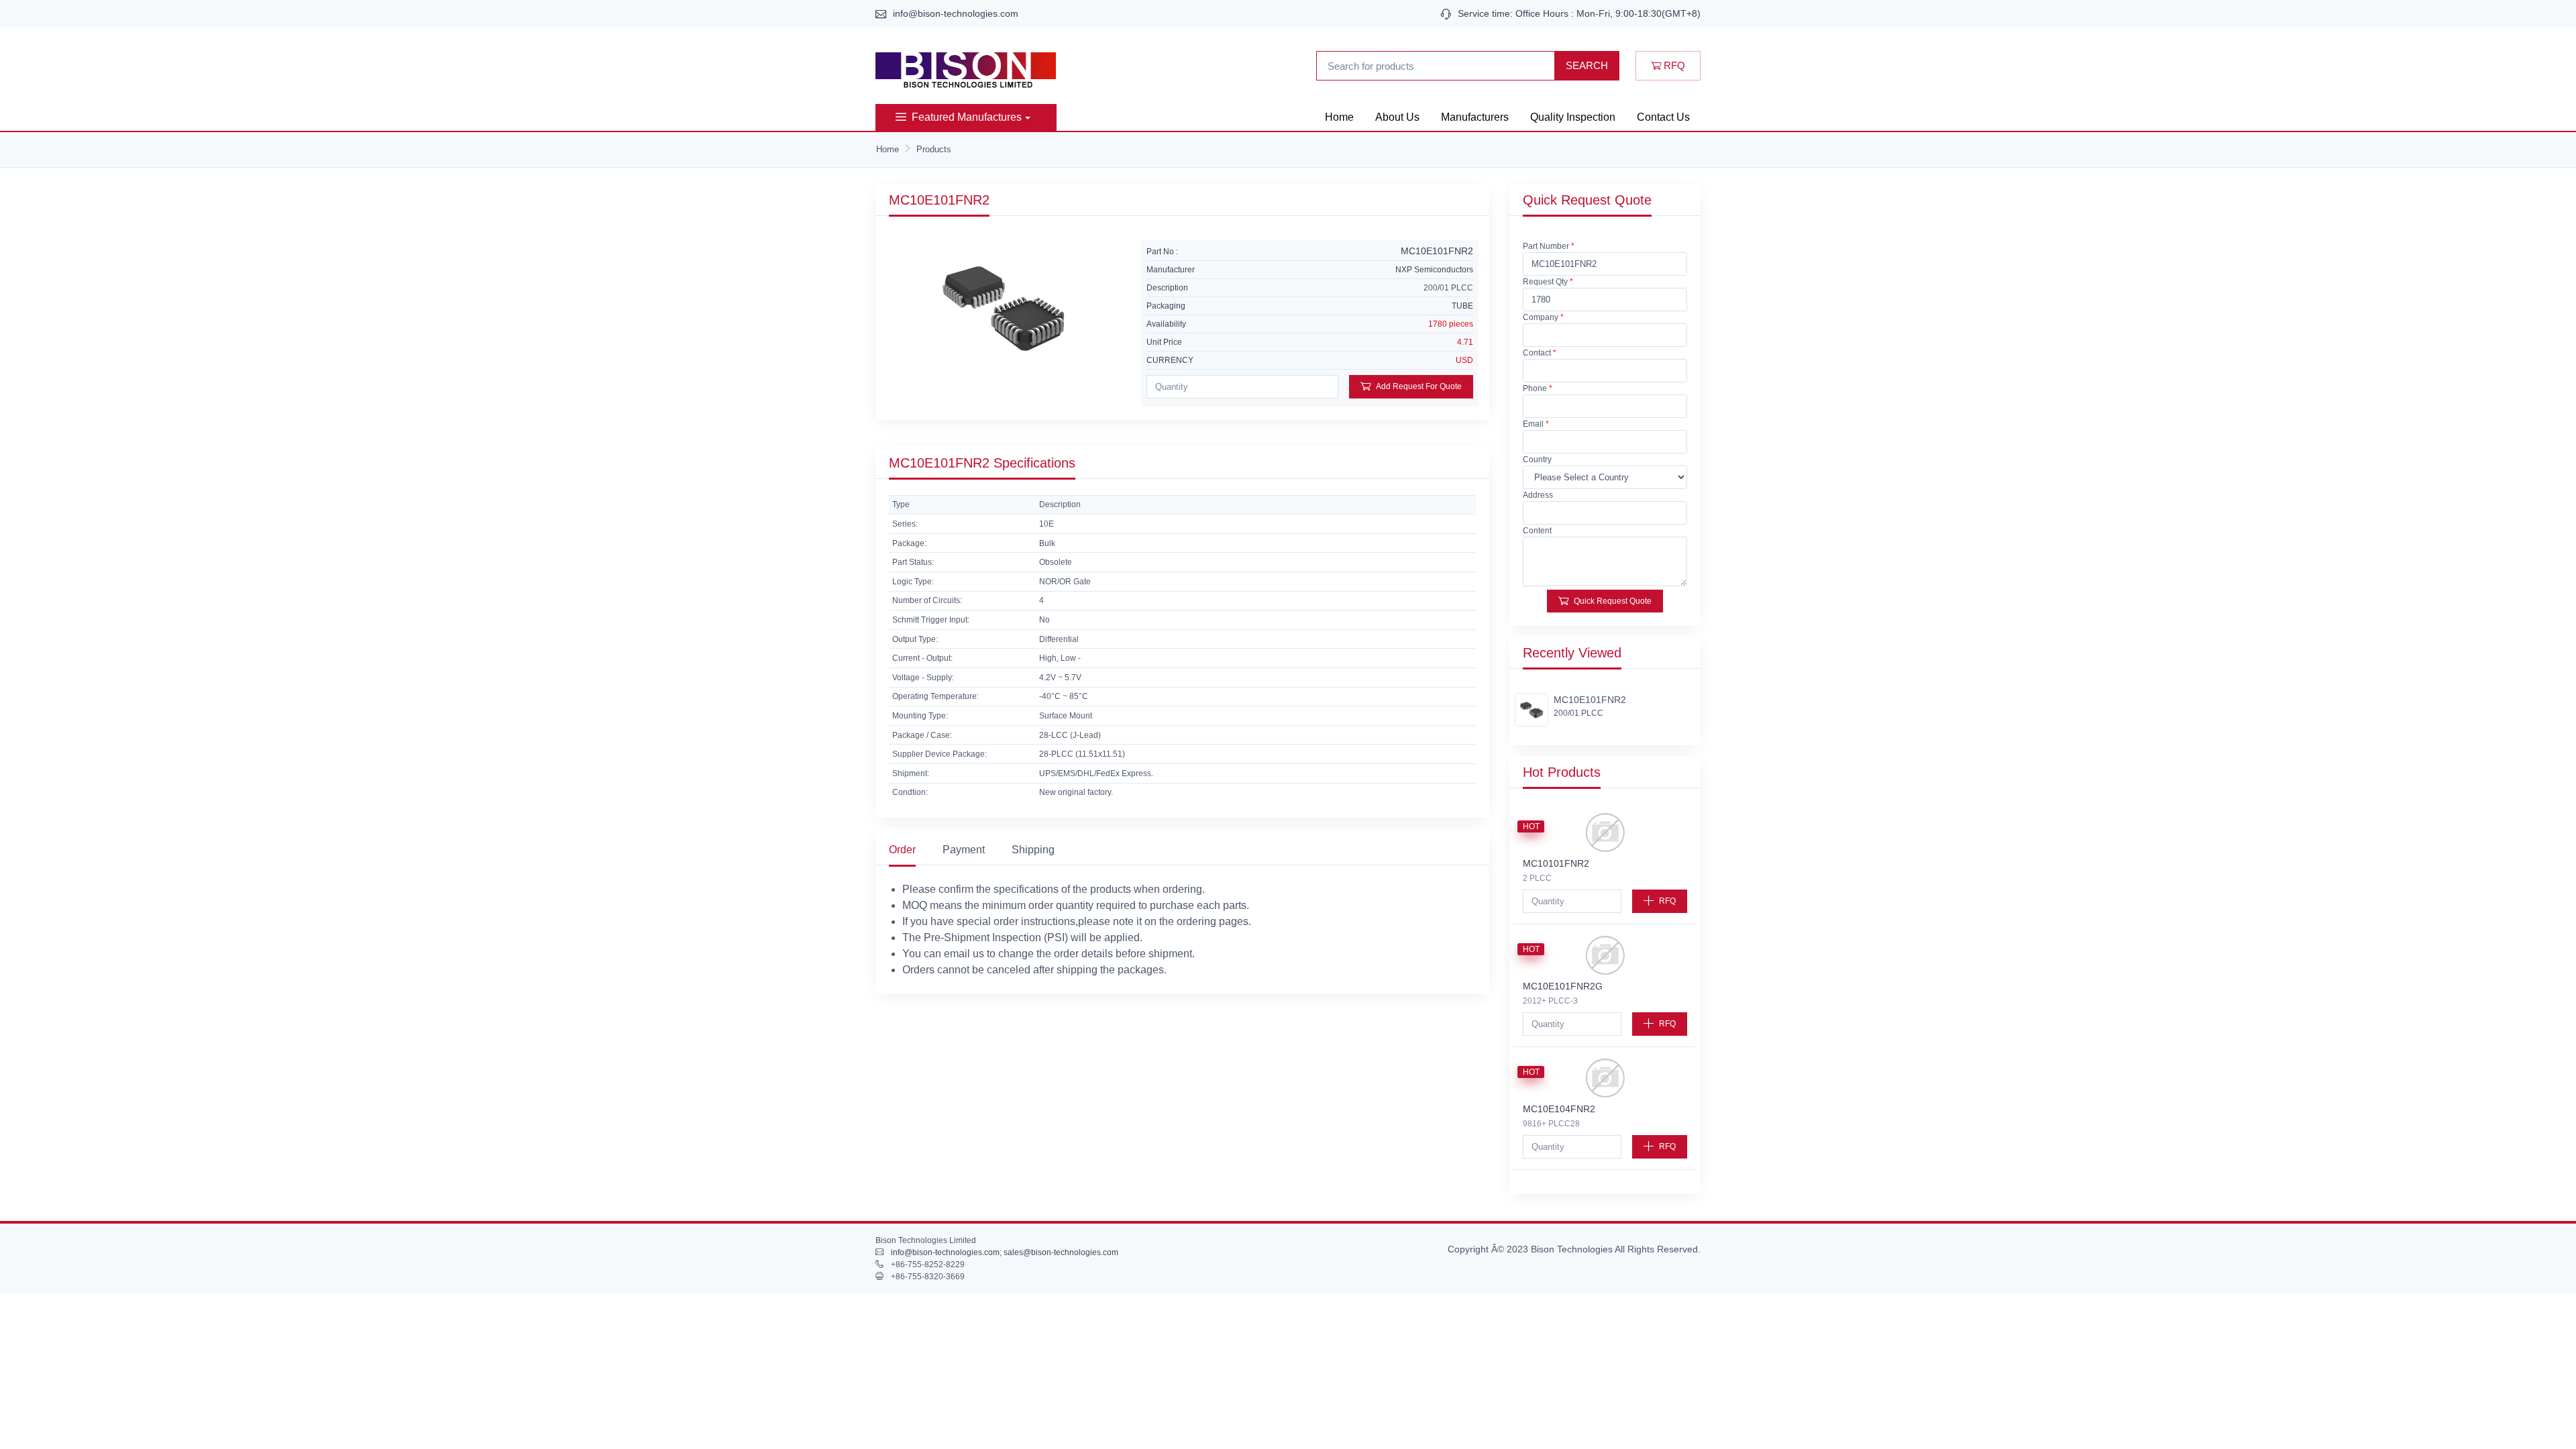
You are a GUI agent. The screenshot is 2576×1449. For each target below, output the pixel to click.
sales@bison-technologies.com (1061, 1252)
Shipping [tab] (1033, 850)
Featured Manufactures (967, 117)
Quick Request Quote (1613, 601)
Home (1339, 117)
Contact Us (1663, 117)
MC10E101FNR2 (1590, 700)
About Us (1397, 117)
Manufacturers (1475, 117)
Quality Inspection (1573, 117)
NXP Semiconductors (1434, 270)
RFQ (1673, 65)
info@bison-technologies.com (956, 13)
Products (934, 149)
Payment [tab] (964, 850)
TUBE (1462, 306)
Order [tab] (902, 850)
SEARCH (1587, 65)
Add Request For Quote (1419, 386)
